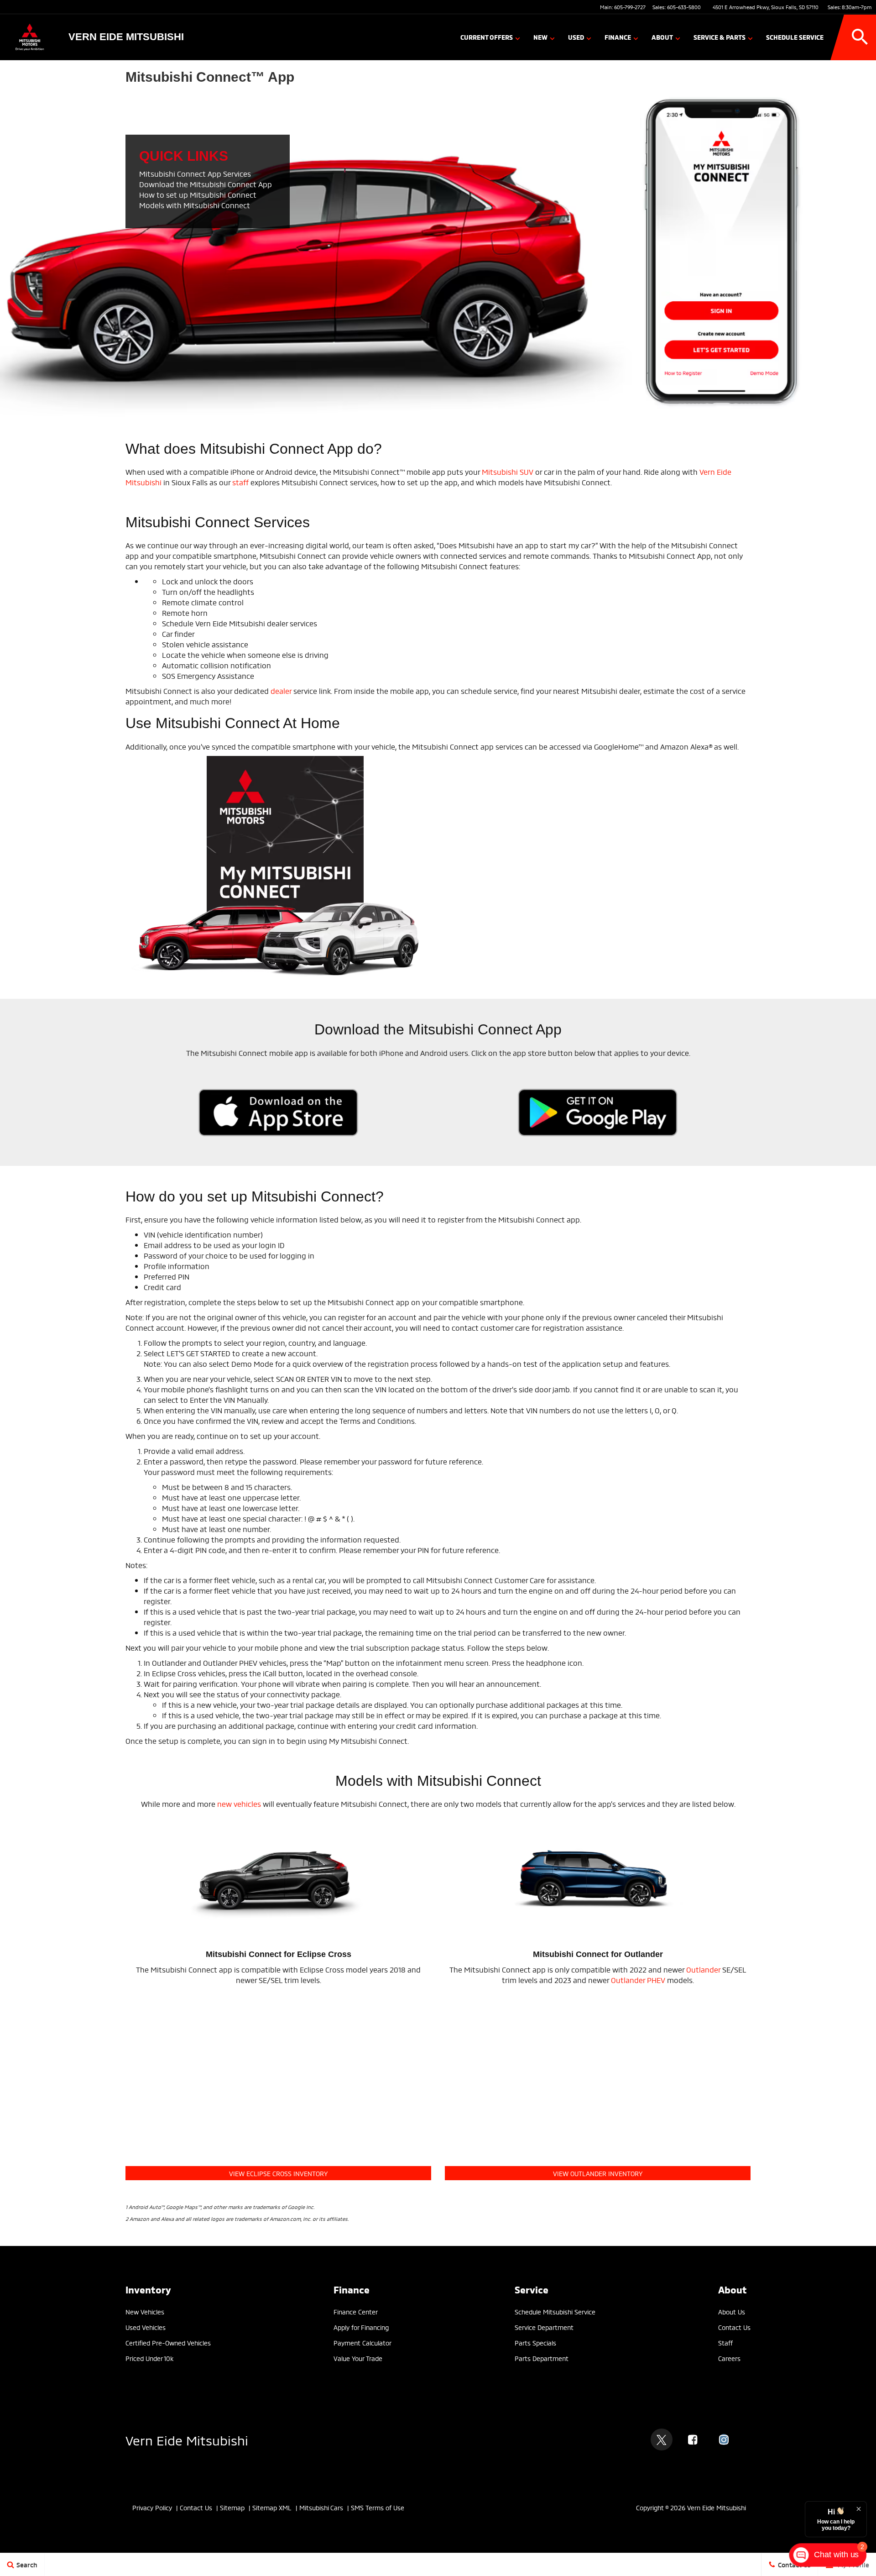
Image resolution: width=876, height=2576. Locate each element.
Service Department (544, 2327)
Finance (618, 37)
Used (576, 37)
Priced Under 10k (149, 2358)
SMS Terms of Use (378, 2507)
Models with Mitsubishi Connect (195, 205)
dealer (281, 690)
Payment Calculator (362, 2343)
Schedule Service (795, 37)
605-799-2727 (630, 7)
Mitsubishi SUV (508, 471)
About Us (732, 2311)
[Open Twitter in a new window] (662, 2440)
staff (240, 482)
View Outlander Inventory (598, 2173)
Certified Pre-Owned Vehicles (168, 2343)
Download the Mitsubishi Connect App (206, 184)
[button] (860, 37)
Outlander (703, 1969)
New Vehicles (145, 2311)
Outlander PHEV (638, 1980)
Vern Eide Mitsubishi (187, 2439)
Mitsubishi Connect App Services (195, 173)
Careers (729, 2358)
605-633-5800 (684, 7)
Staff (725, 2343)
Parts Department (542, 2358)
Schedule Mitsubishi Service (555, 2311)
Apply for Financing (361, 2327)
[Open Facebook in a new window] (693, 2440)
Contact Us (734, 2327)
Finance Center (356, 2311)
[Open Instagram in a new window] (724, 2440)
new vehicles (239, 1803)
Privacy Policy (152, 2507)
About (662, 37)
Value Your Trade (358, 2358)
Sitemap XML (272, 2507)
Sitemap (232, 2507)
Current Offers (487, 37)
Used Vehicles (146, 2327)
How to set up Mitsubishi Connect (198, 194)
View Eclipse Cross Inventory (278, 2173)
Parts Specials (535, 2343)
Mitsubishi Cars (321, 2507)
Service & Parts (720, 37)
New (540, 37)
